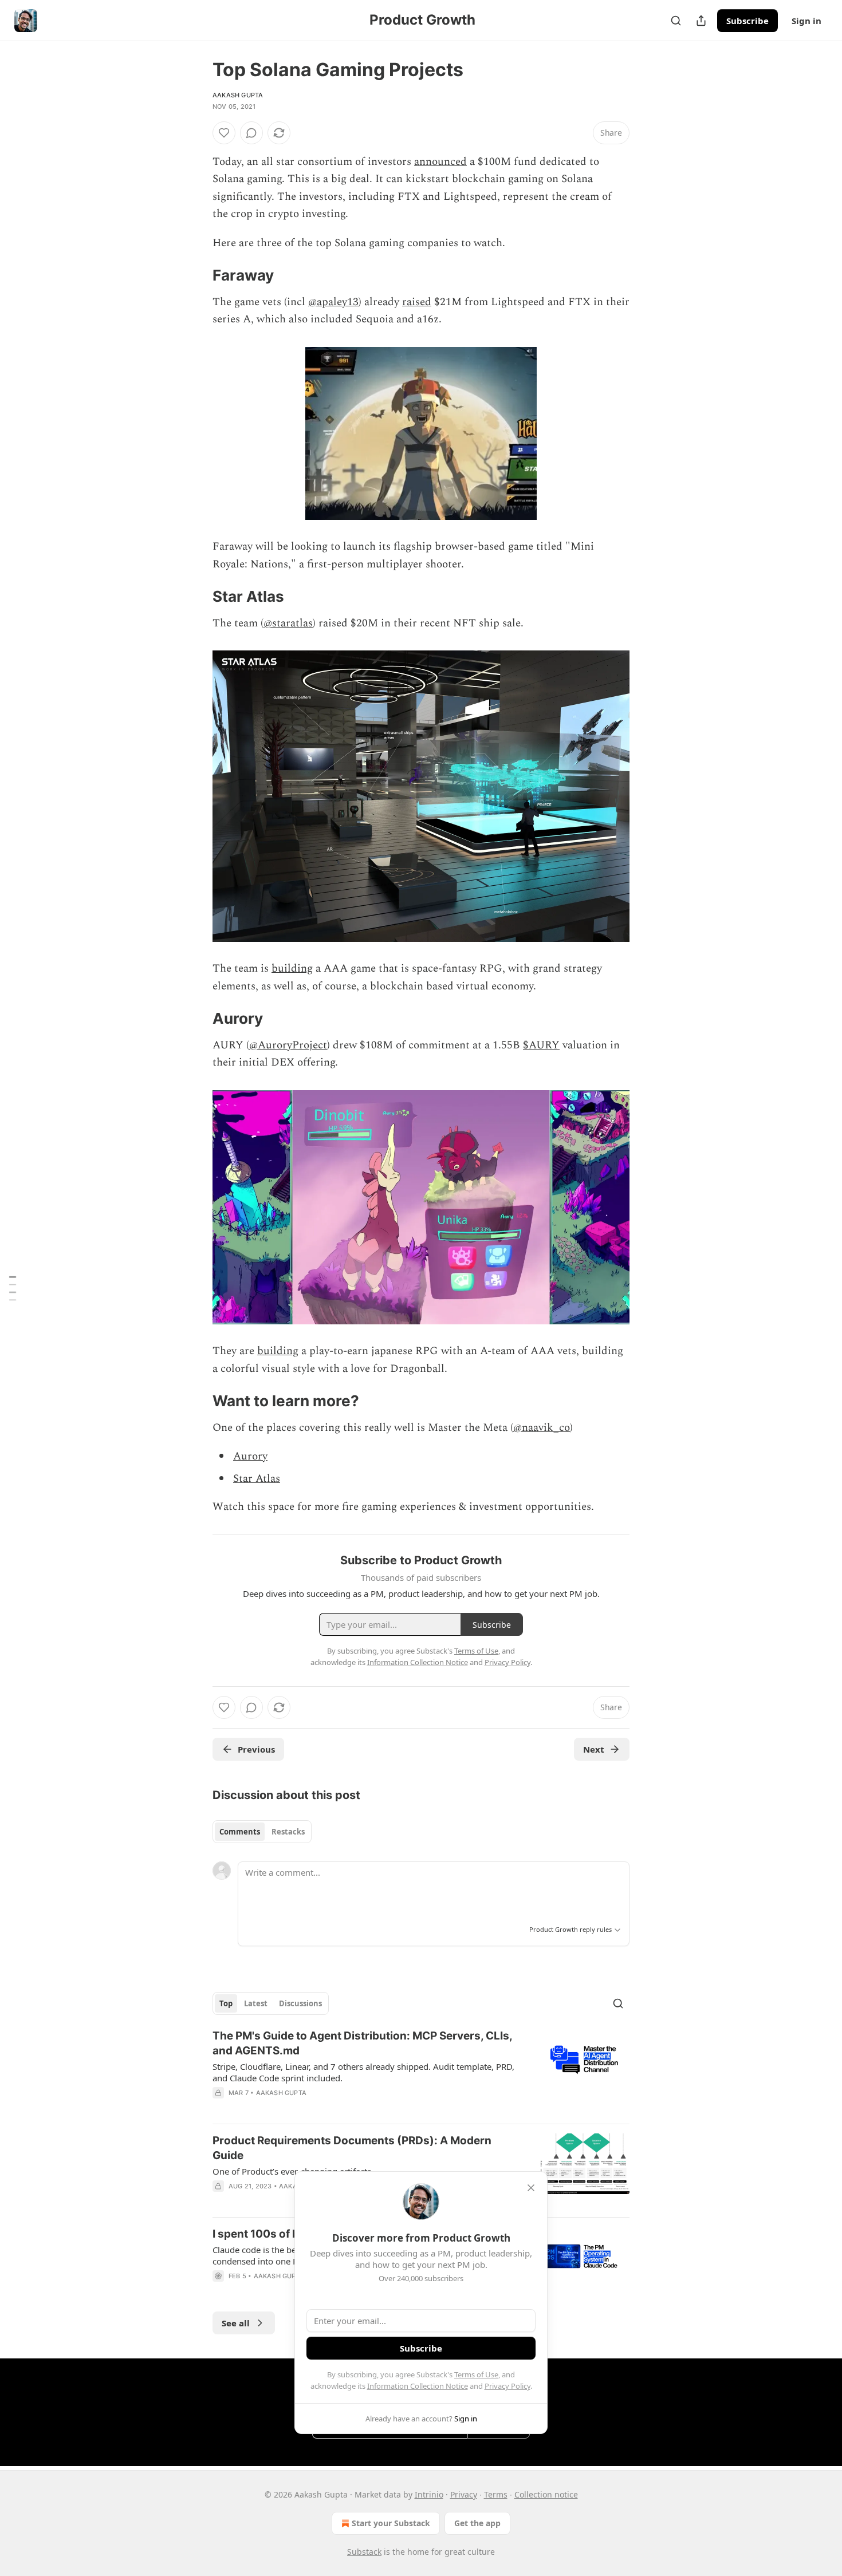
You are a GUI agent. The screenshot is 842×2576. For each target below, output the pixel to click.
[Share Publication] (701, 21)
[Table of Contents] (13, 1288)
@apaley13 (333, 302)
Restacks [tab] (288, 1832)
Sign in (806, 21)
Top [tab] (226, 2003)
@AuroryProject (288, 1045)
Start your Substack (391, 2523)
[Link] (196, 275)
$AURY (541, 1045)
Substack (364, 2552)
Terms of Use (476, 2374)
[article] (421, 2072)
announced (440, 162)
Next (594, 1749)
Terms (496, 2494)
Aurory (250, 1456)
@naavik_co (542, 1428)
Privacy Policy (507, 2386)
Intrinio (429, 2494)
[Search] (676, 21)
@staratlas (288, 623)
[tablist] (262, 1832)
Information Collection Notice (418, 2386)
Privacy (464, 2494)
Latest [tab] (256, 2003)
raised (417, 302)
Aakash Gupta (238, 95)
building (292, 969)
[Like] (224, 133)
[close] (531, 2188)
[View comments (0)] (251, 133)
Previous (256, 1749)
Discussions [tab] (300, 2003)
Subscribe (747, 21)
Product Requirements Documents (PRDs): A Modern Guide (352, 2148)
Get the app (477, 2523)
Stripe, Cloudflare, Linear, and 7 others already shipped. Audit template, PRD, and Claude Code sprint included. (363, 2072)
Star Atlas (257, 1479)
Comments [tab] (240, 1832)
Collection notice (546, 2494)
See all (236, 2323)
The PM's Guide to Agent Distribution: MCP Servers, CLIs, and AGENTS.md (362, 2043)
